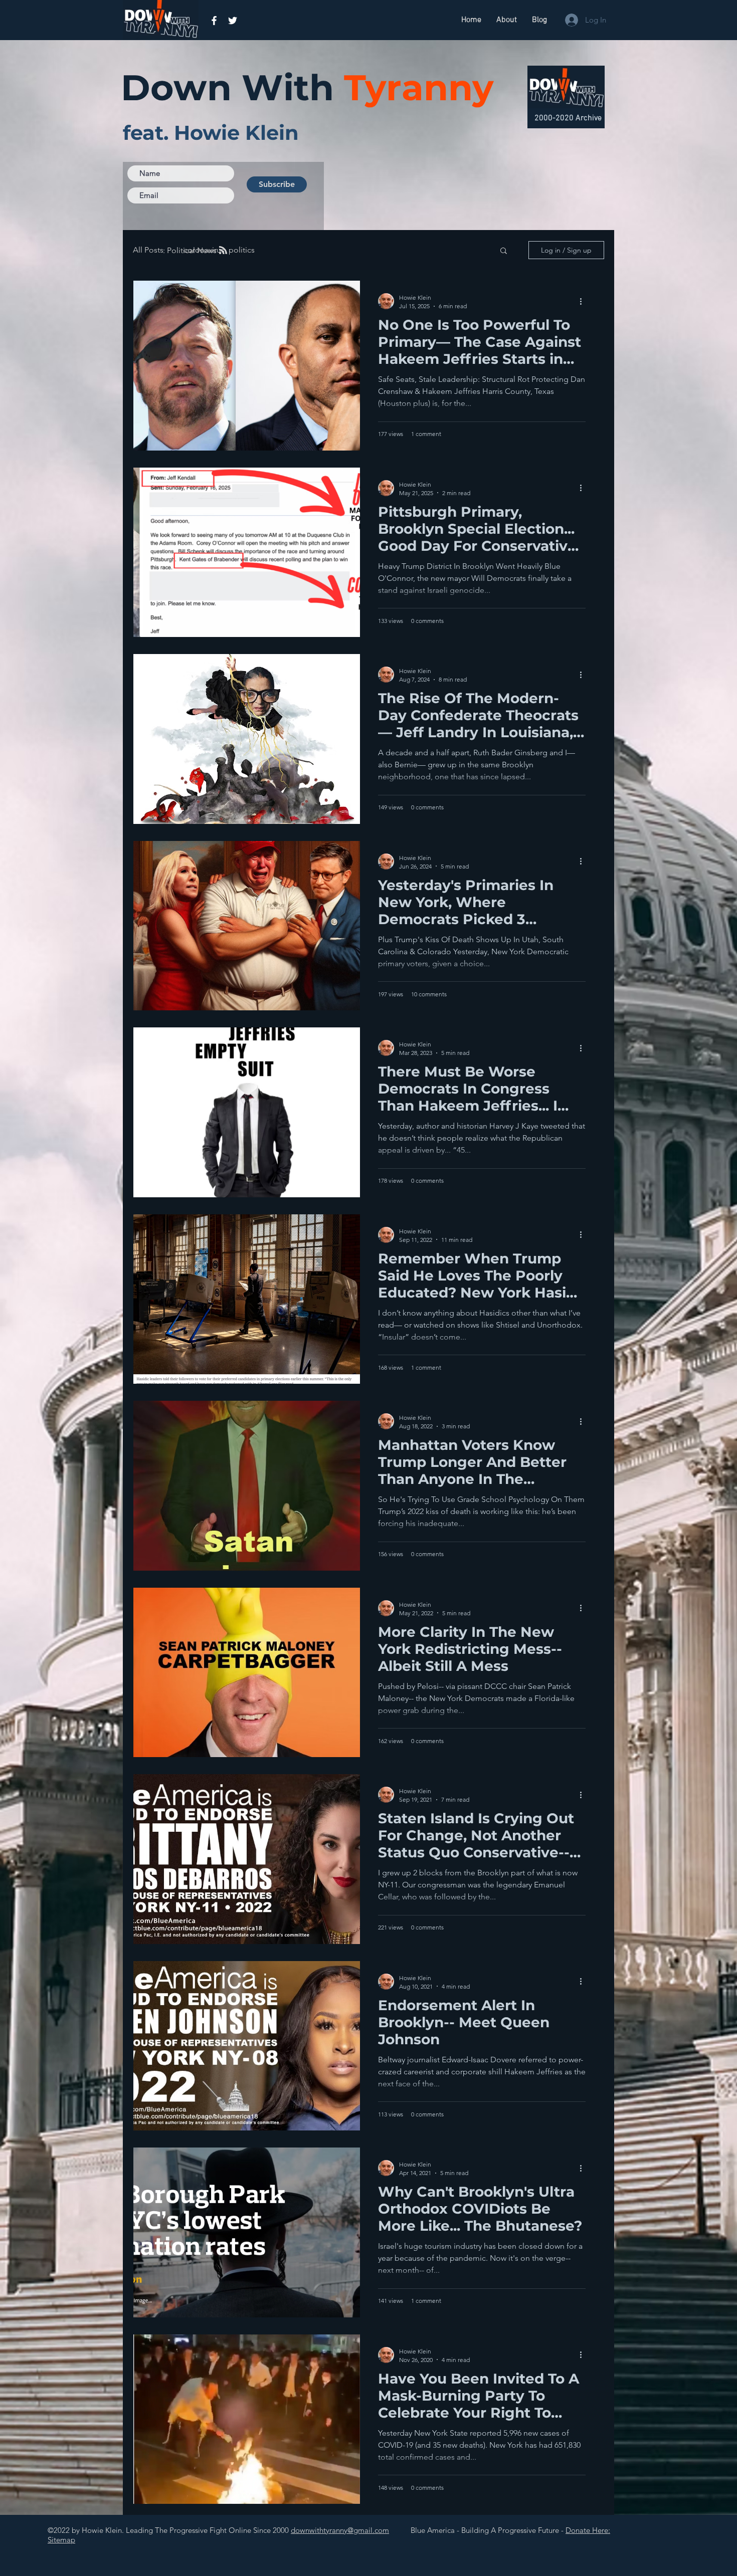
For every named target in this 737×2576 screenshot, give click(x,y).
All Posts (148, 250)
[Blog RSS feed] (223, 251)
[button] (504, 251)
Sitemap (61, 2540)
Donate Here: (588, 2530)
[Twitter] (233, 21)
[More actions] (584, 301)
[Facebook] (214, 21)
